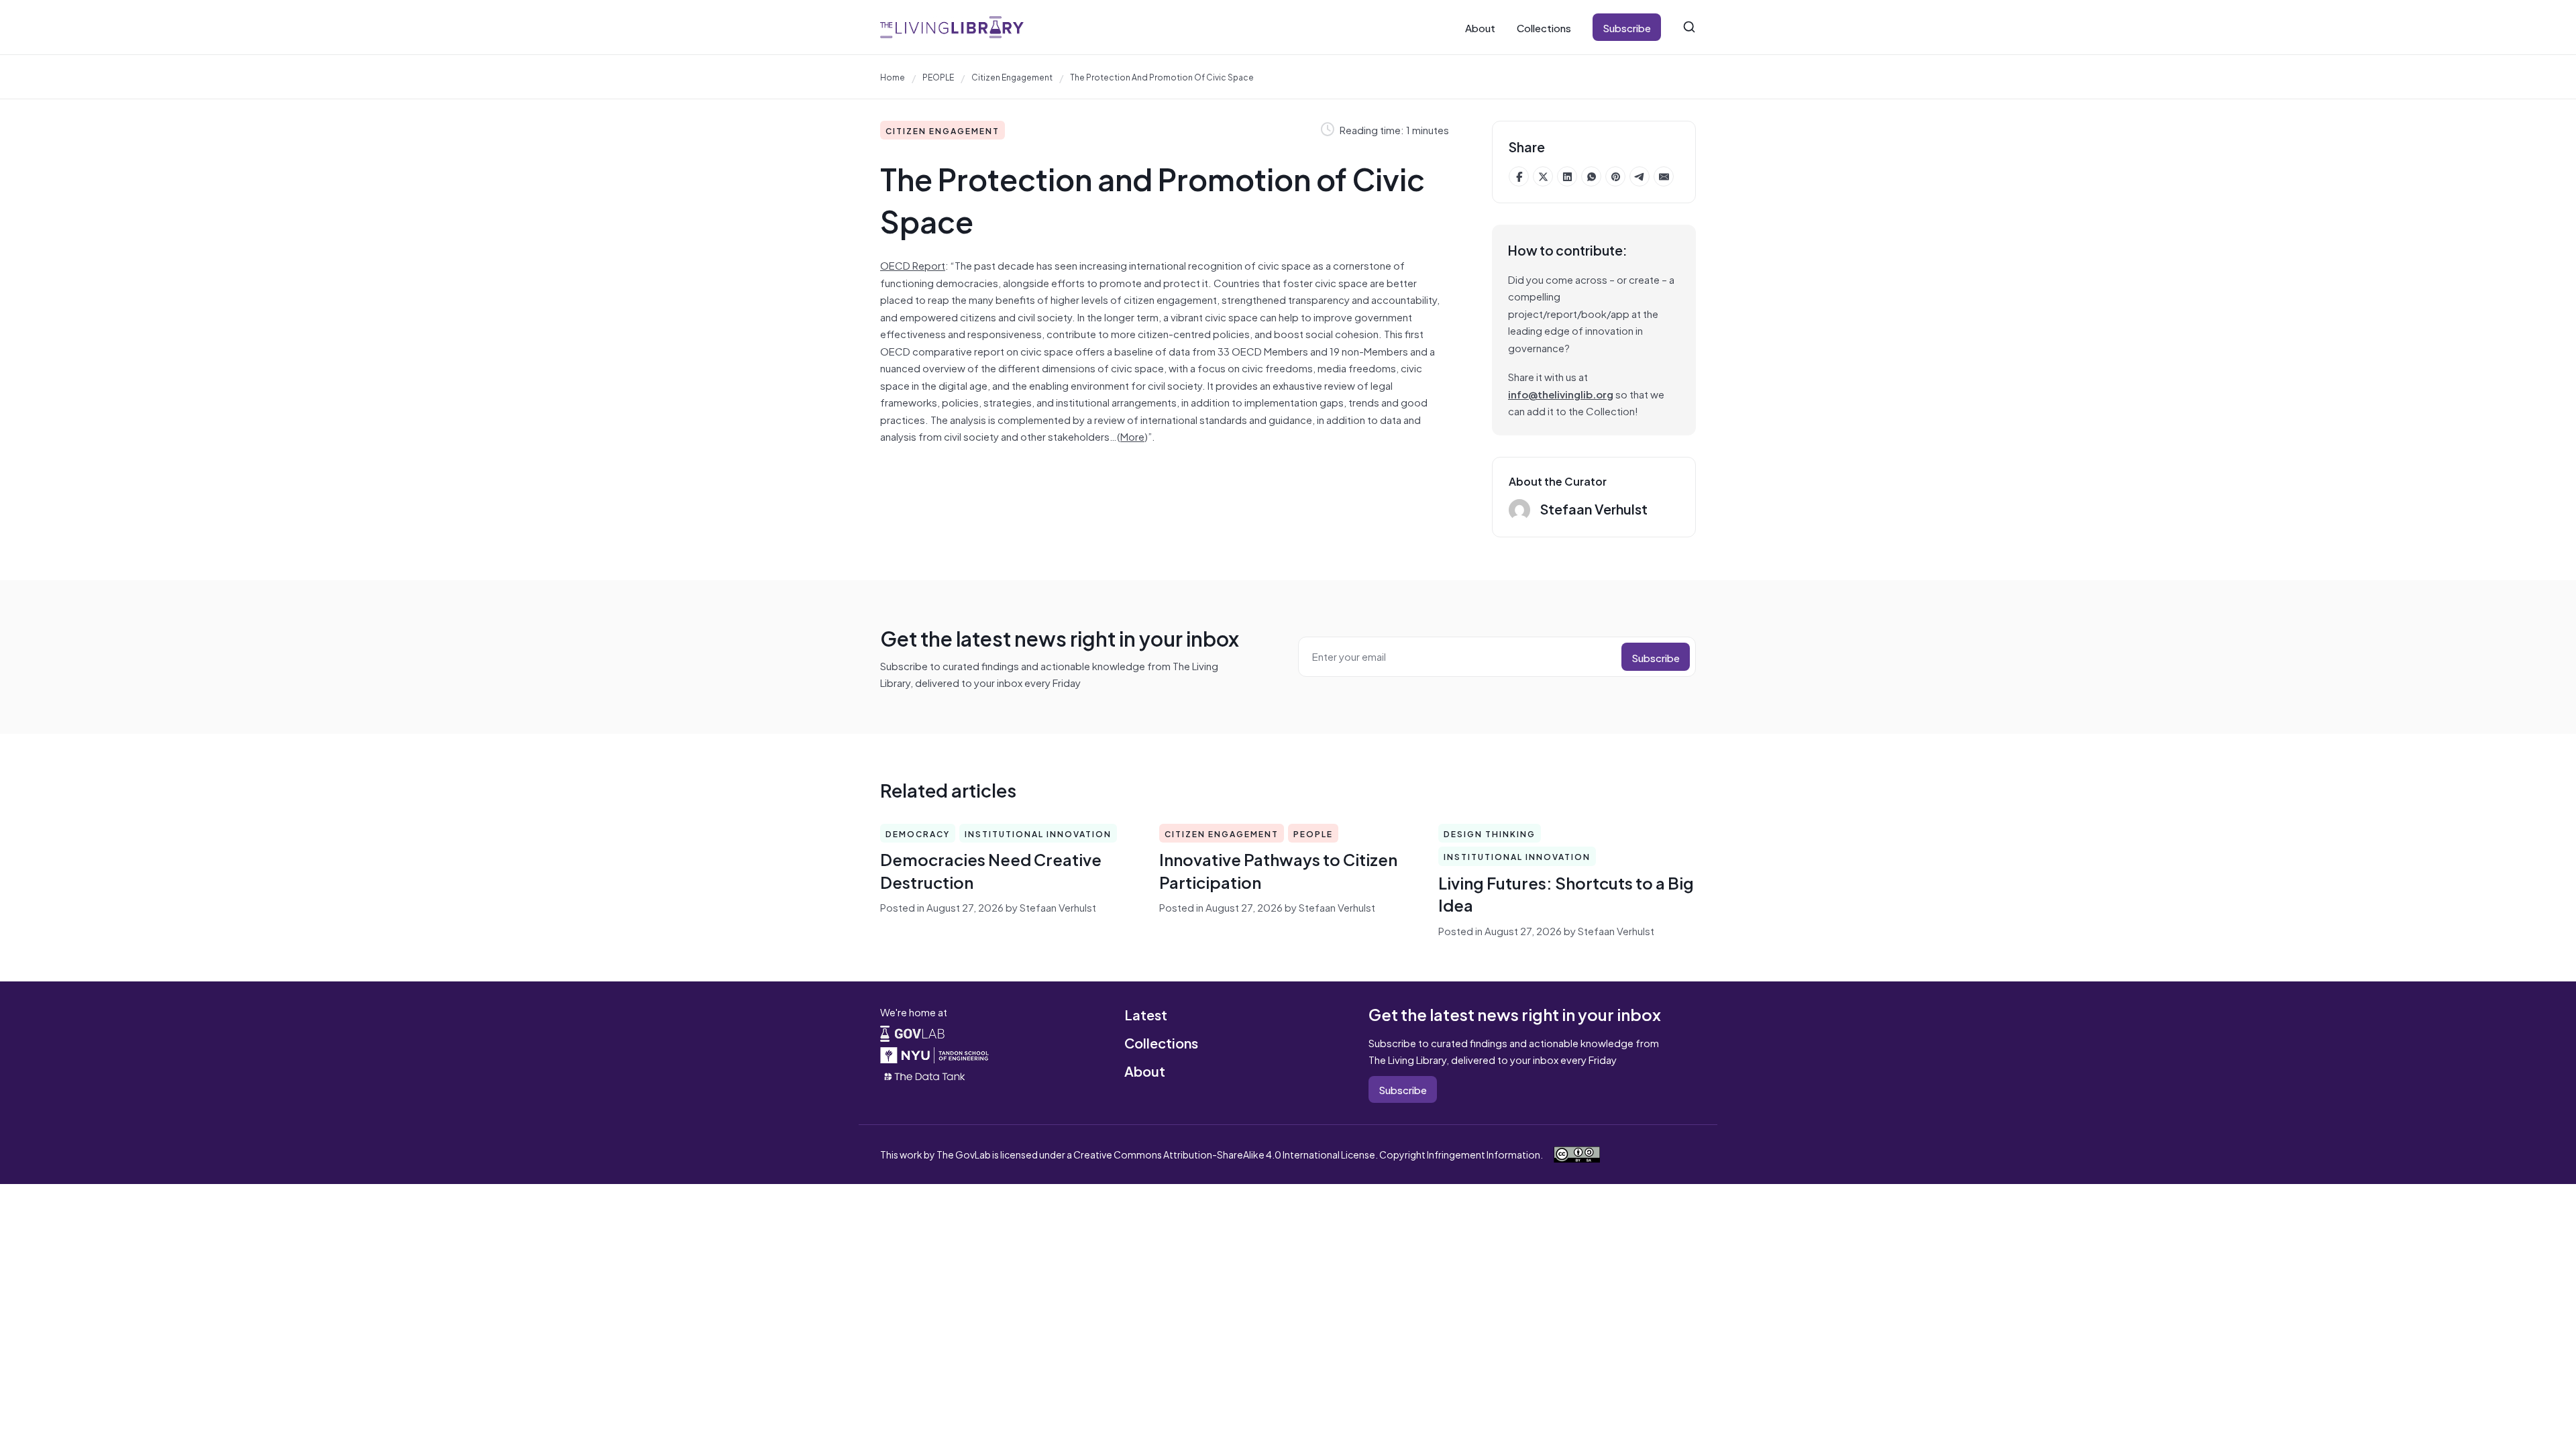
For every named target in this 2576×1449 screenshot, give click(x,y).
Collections (1544, 27)
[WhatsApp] (1591, 176)
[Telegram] (1640, 176)
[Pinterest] (1615, 176)
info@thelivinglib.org (1561, 393)
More (1132, 436)
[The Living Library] (952, 27)
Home (893, 76)
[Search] (1689, 27)
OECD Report (913, 265)
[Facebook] (1519, 176)
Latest (1146, 1014)
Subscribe (1627, 27)
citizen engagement (1012, 76)
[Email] (1664, 176)
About (1480, 27)
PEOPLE (938, 76)
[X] (1543, 176)
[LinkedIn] (1567, 176)
